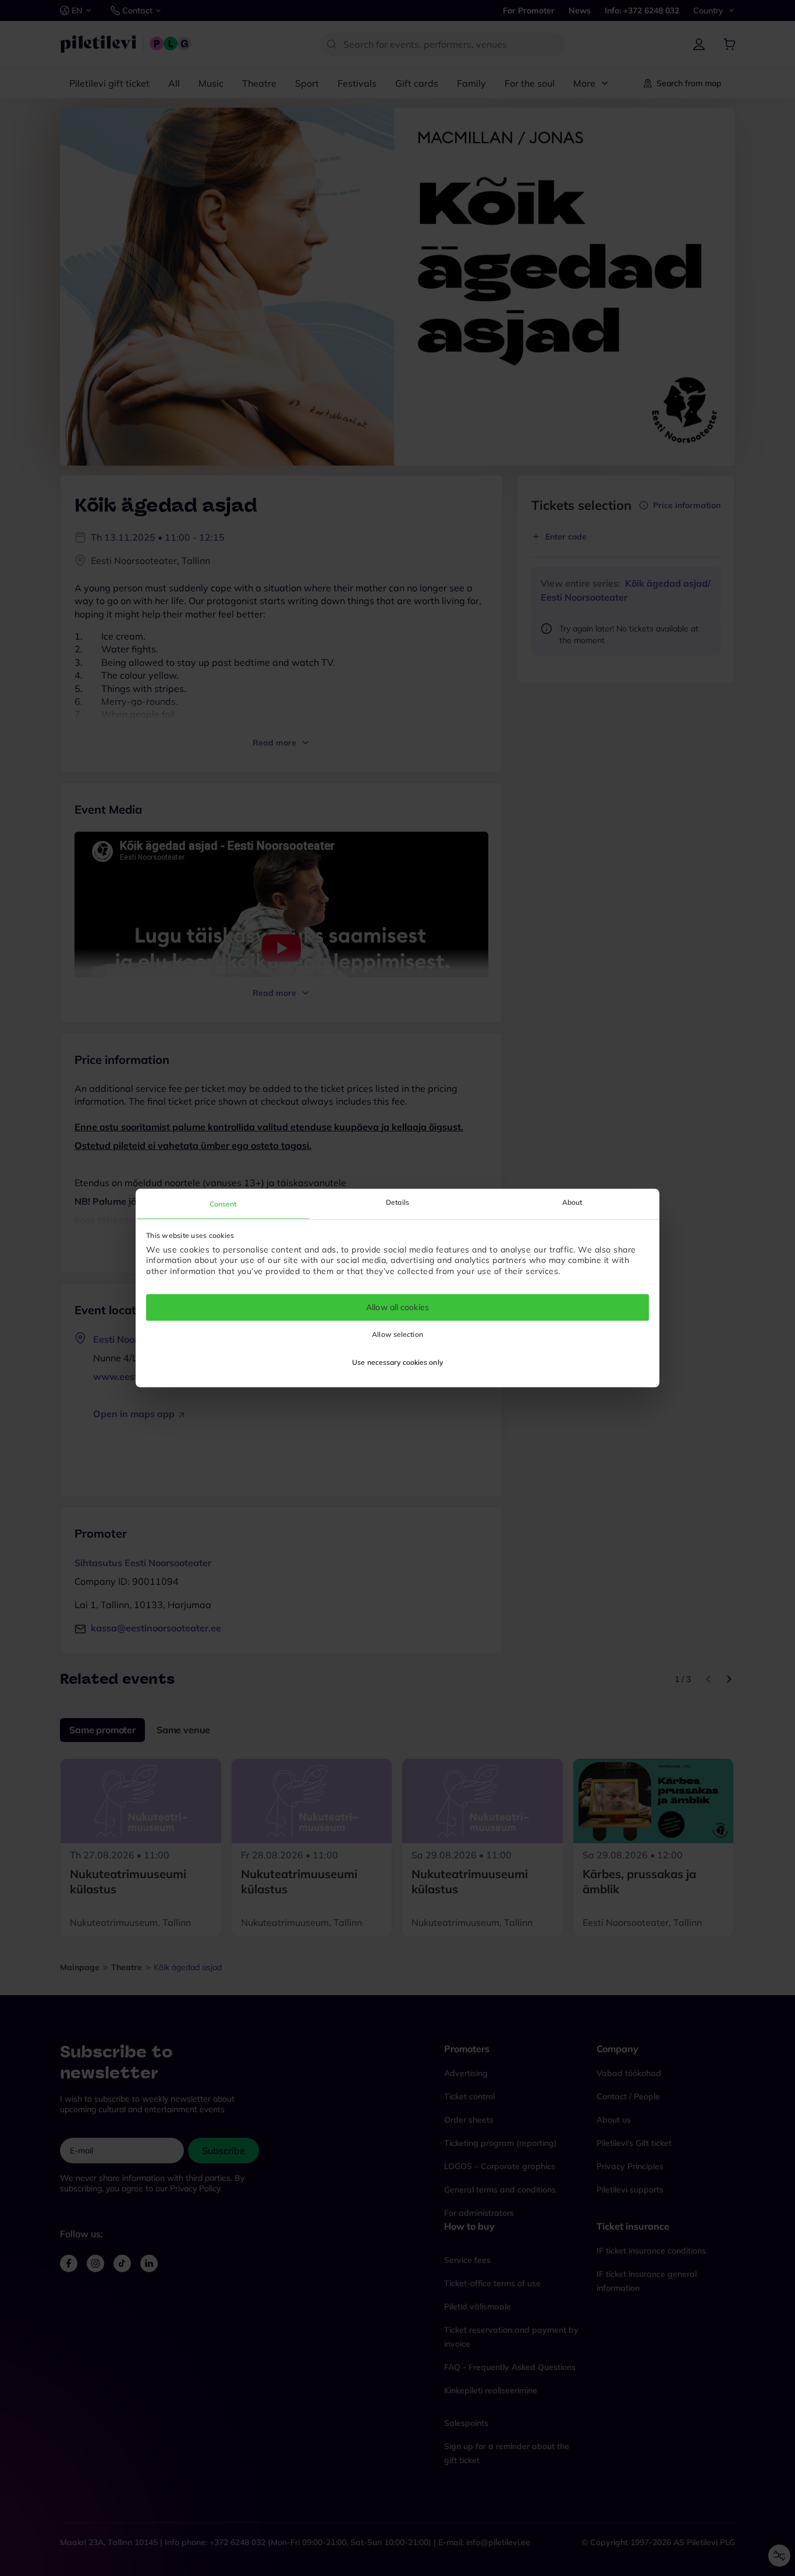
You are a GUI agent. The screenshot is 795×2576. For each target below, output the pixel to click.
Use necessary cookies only (397, 1363)
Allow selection (397, 1335)
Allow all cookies (397, 1307)
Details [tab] (397, 1202)
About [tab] (572, 1202)
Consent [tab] (223, 1204)
